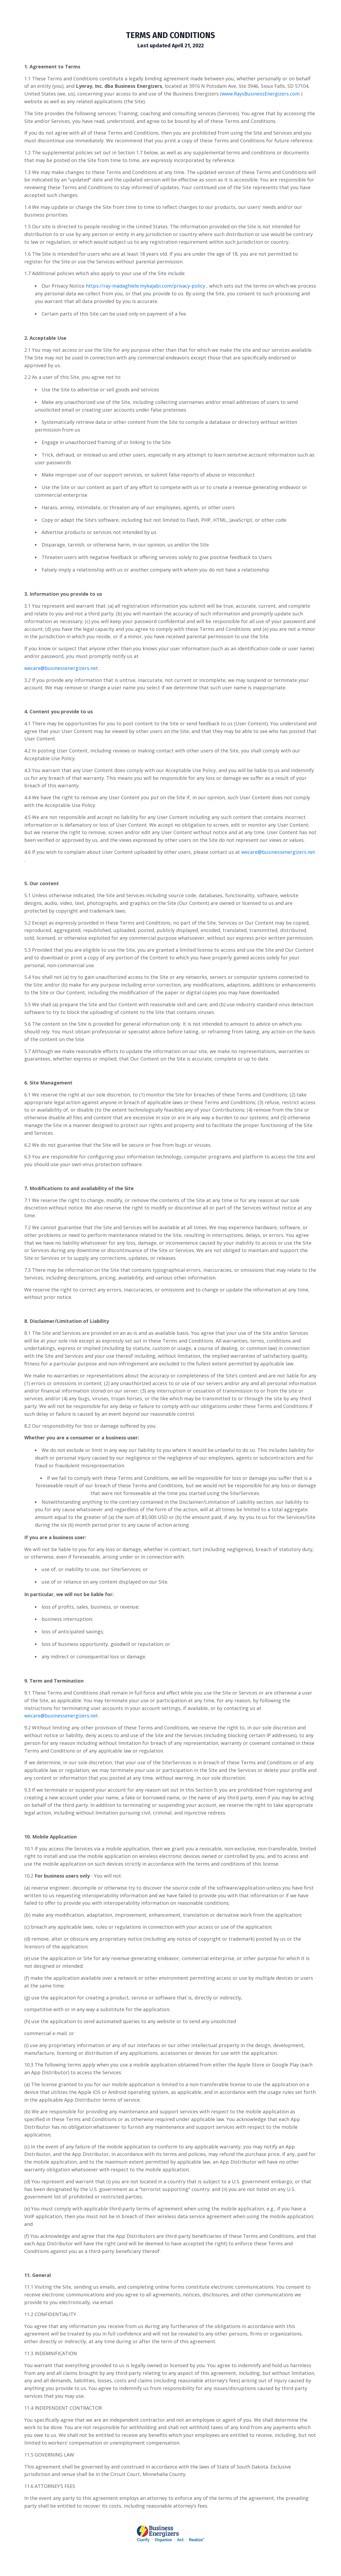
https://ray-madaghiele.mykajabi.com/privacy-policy (145, 286)
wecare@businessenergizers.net (61, 668)
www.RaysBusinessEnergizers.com (261, 94)
